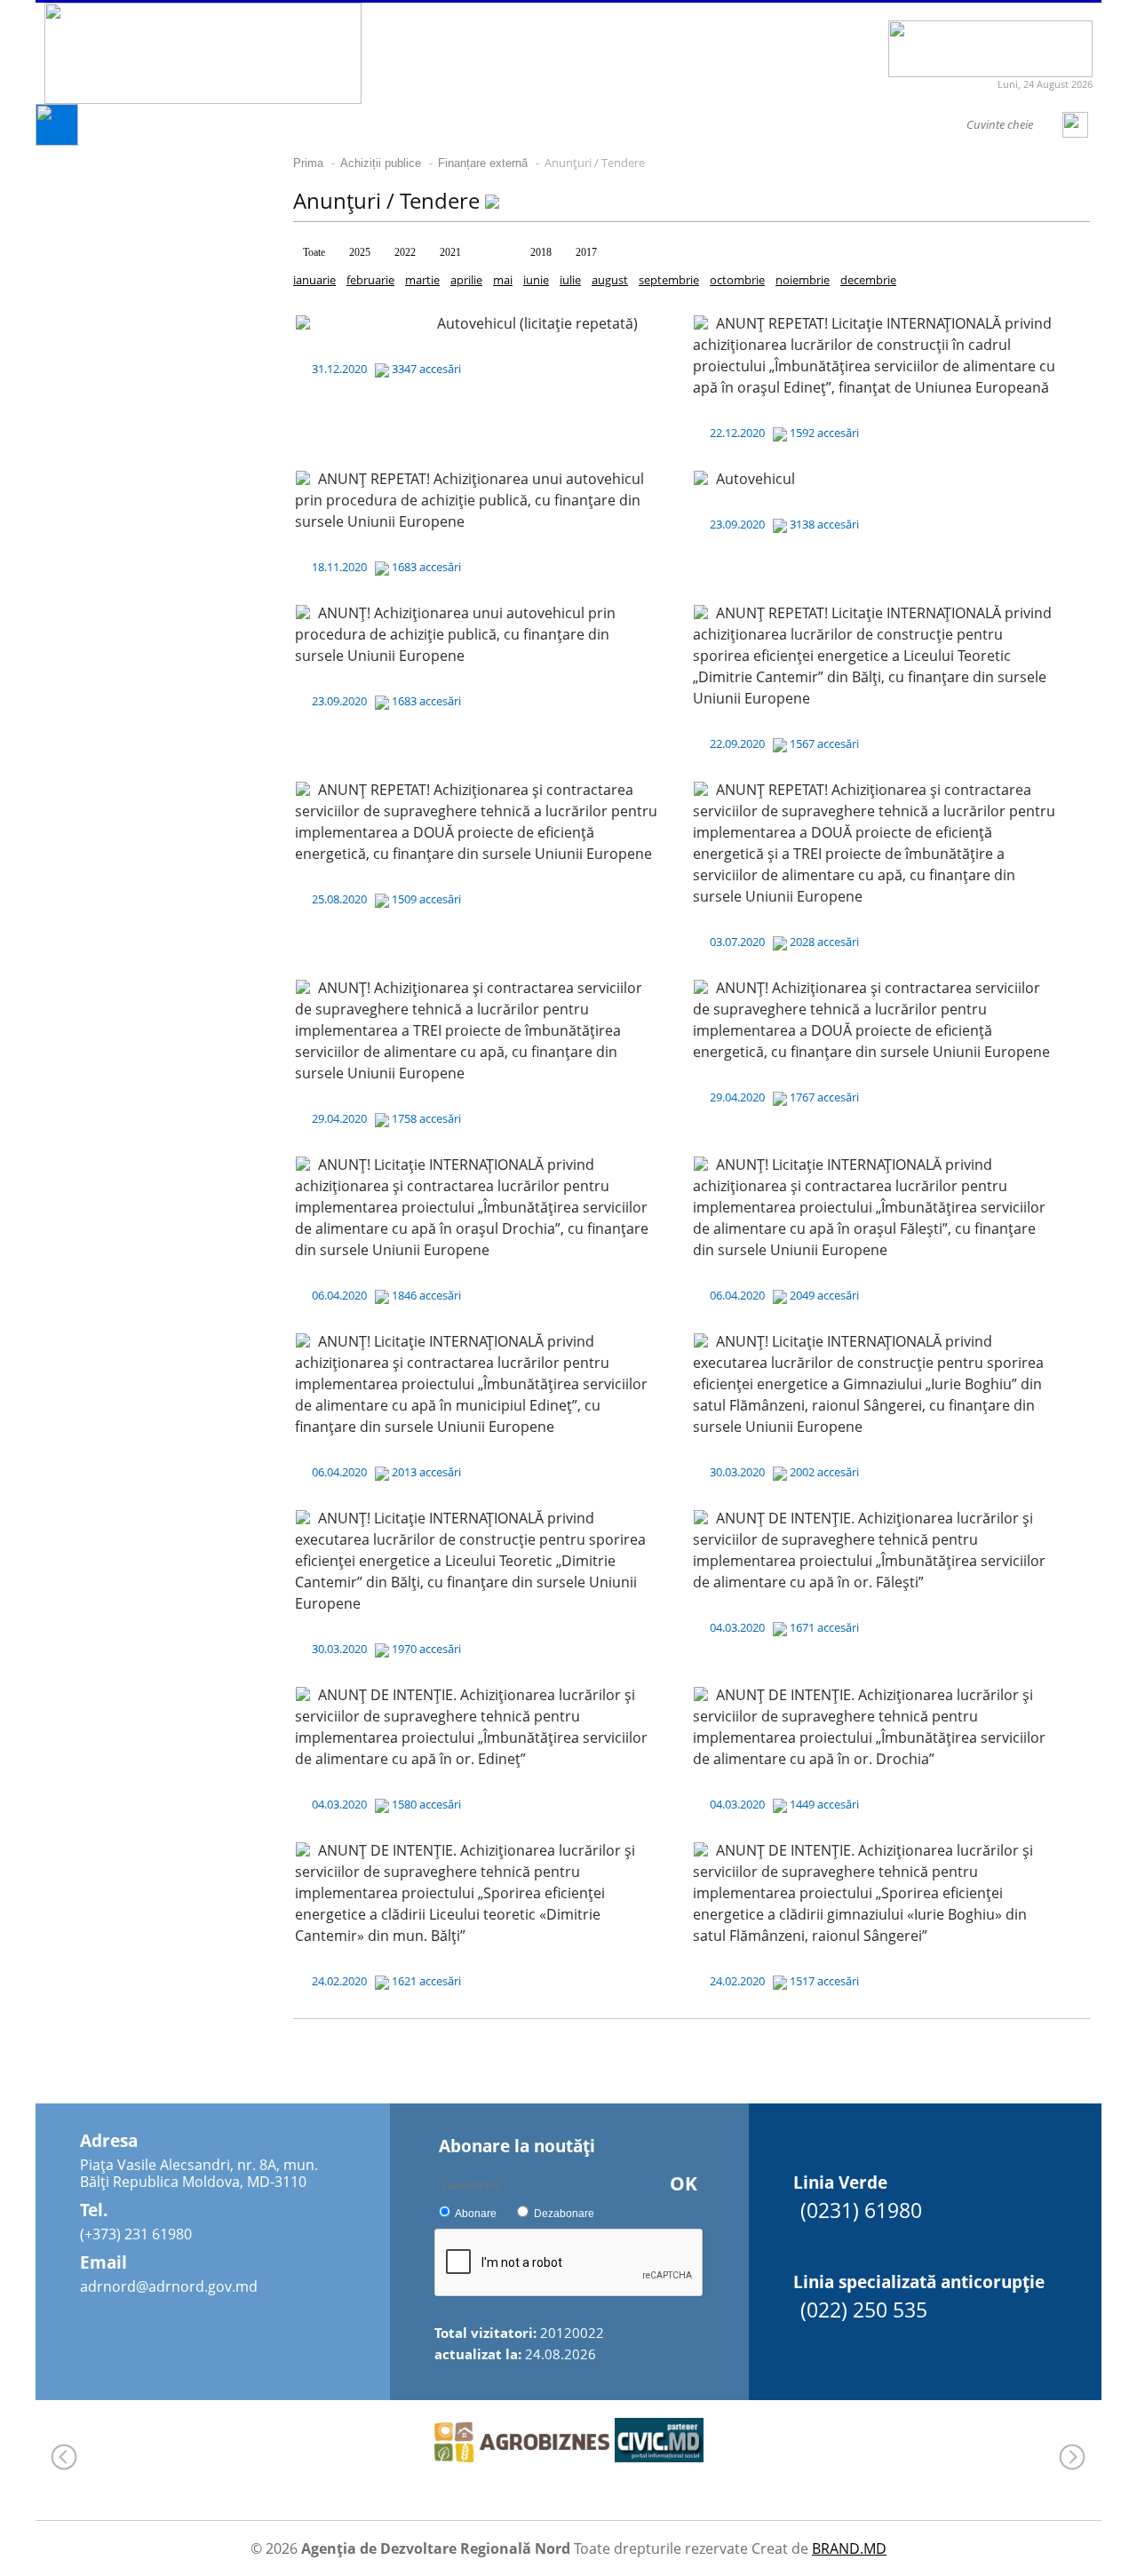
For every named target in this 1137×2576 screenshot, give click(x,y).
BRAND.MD (849, 2548)
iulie (570, 280)
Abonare (476, 2214)
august (610, 280)
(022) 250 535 (864, 2310)
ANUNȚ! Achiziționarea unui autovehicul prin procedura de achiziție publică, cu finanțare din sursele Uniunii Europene (455, 634)
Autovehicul (755, 479)
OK (684, 2183)
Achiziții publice (381, 163)
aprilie (466, 280)
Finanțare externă (483, 163)
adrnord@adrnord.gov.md (169, 2286)
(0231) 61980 (861, 2210)
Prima (308, 163)
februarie (370, 280)
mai (503, 280)
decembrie (868, 280)
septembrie (669, 280)
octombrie (737, 280)
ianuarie (314, 280)
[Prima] (57, 141)
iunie (536, 280)
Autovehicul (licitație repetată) (537, 323)
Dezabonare (564, 2214)
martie (422, 280)
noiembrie (803, 280)
